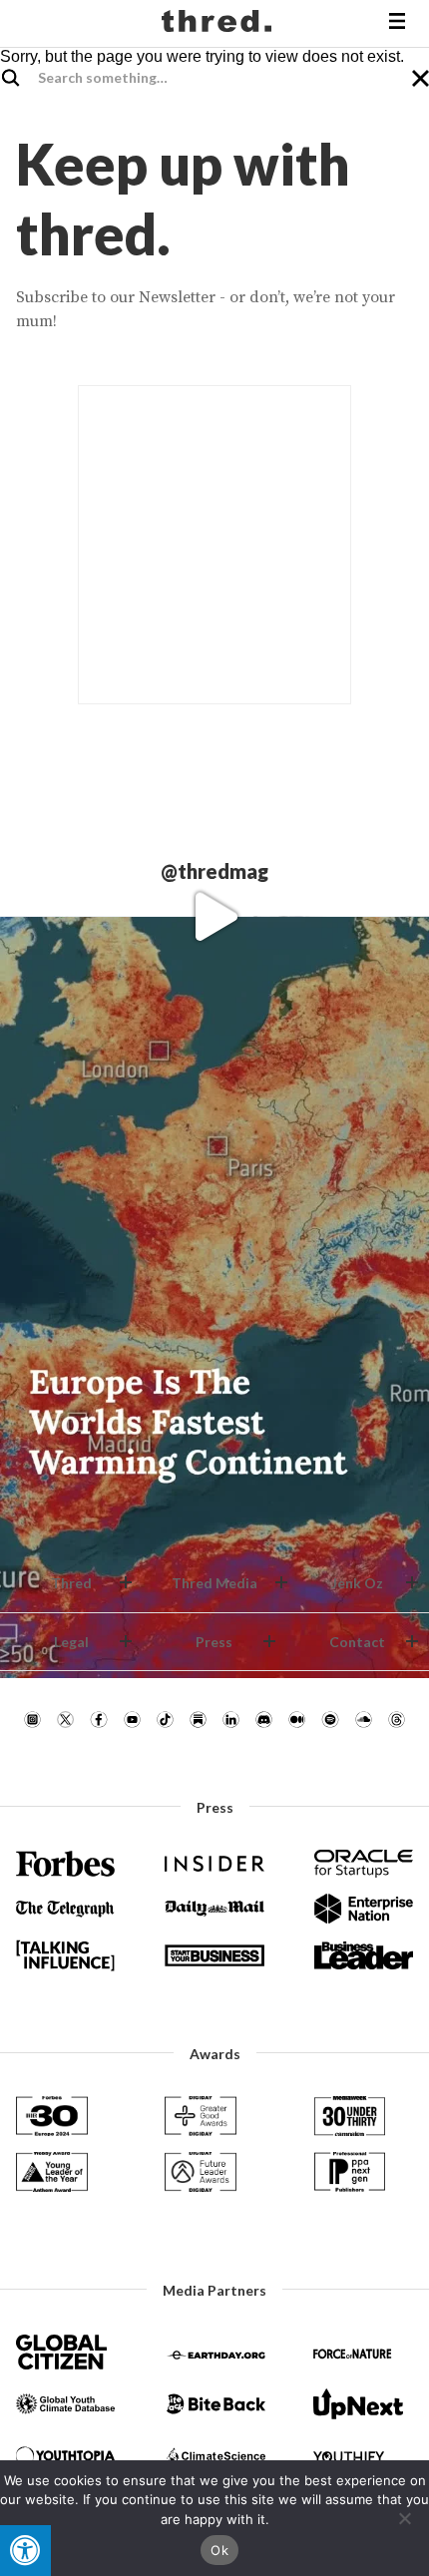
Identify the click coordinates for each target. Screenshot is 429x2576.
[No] (404, 2518)
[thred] (219, 24)
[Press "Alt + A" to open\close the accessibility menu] (25, 2551)
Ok (219, 2550)
